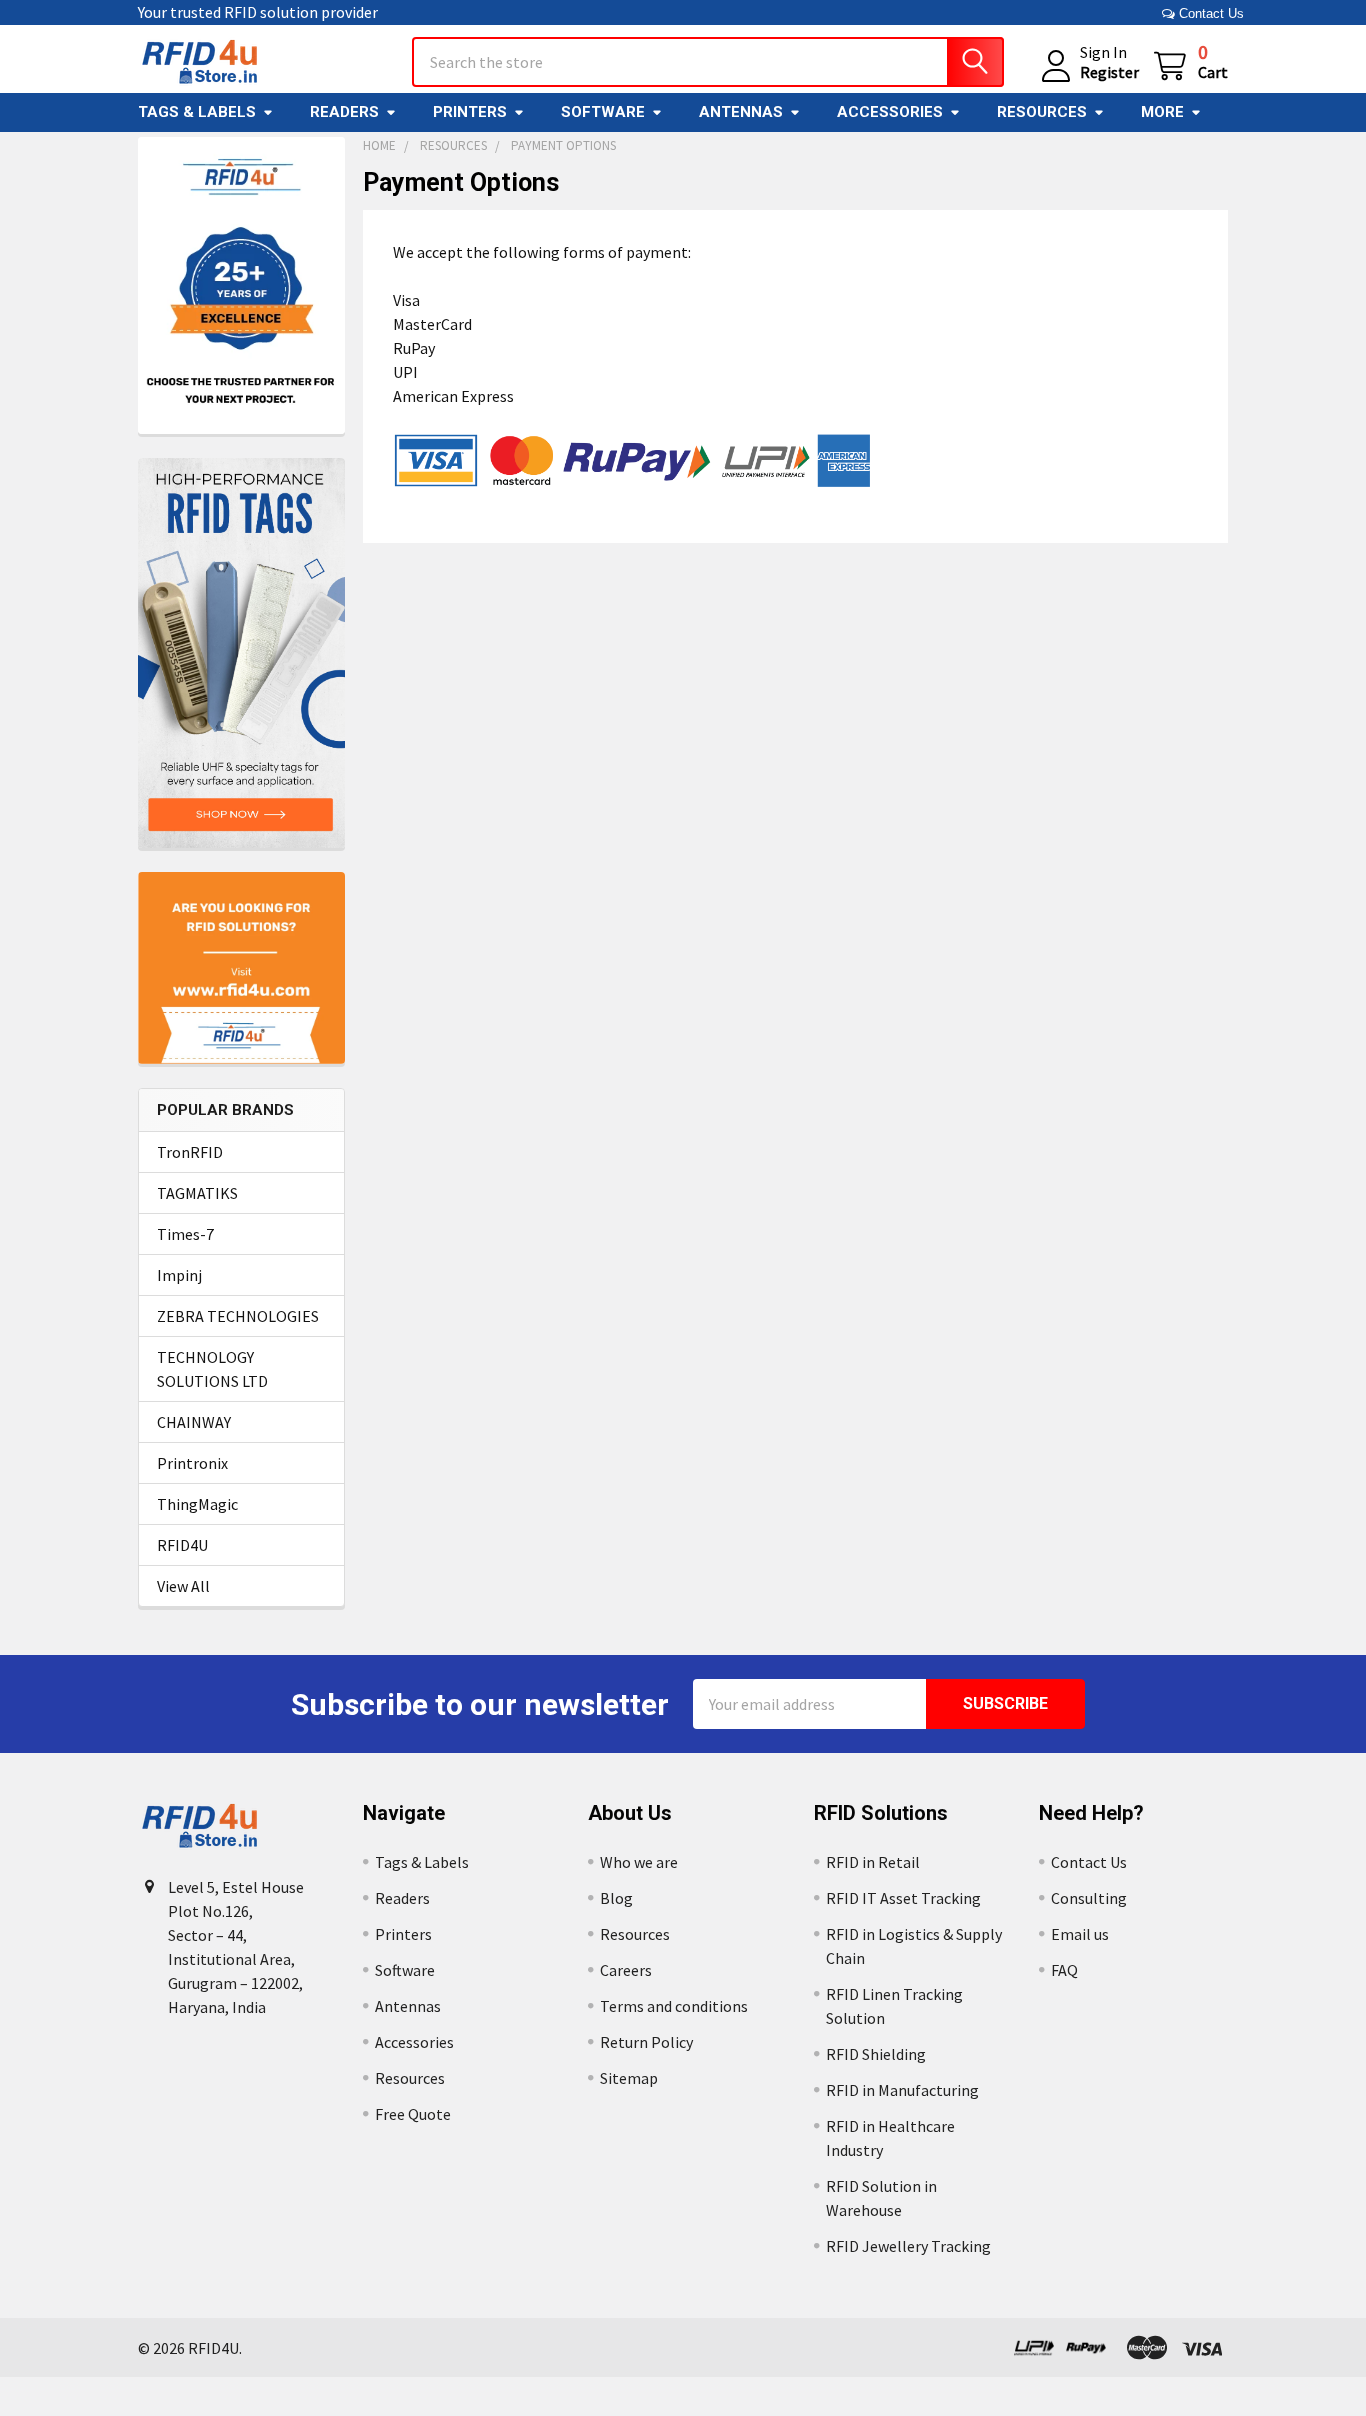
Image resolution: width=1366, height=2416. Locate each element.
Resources (1042, 112)
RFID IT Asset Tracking (903, 1898)
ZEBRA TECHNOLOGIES (238, 1316)
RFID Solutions (881, 1813)
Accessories (890, 112)
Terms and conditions (674, 2006)
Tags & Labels (197, 112)
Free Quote (413, 2114)
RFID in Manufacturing (902, 2090)
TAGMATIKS (197, 1193)
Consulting (1089, 1898)
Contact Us (1209, 13)
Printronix (192, 1463)
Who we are (639, 1862)
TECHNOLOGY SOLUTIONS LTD (212, 1369)
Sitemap (629, 2078)
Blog (616, 1898)
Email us (1080, 1934)
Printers (470, 112)
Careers (626, 1970)
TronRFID (190, 1152)
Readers (344, 112)
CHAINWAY (194, 1422)
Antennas (741, 112)
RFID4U (182, 1545)
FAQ (1064, 1970)
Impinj (179, 1275)
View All (183, 1586)
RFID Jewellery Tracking (908, 2246)
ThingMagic (197, 1504)
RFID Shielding (876, 2054)
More (1162, 112)
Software (603, 112)
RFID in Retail (873, 1862)
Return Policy (646, 2042)
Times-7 (185, 1234)
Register (1109, 72)
